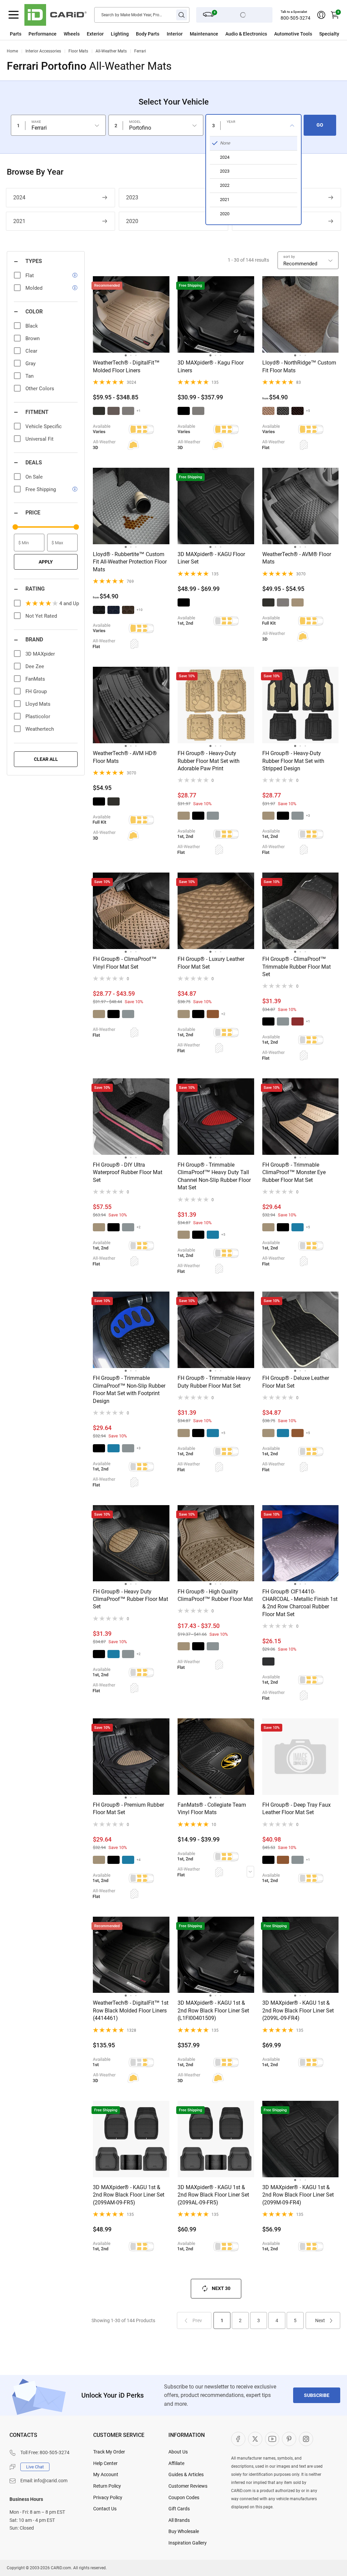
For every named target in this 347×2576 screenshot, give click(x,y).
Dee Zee (35, 666)
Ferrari (140, 51)
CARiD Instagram (306, 2439)
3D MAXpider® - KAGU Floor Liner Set (211, 558)
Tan (29, 376)
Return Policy (107, 2486)
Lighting (120, 34)
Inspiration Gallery (188, 2543)
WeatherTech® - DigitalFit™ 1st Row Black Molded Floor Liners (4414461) (131, 2010)
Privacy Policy (108, 2497)
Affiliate (176, 2463)
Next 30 (221, 2288)
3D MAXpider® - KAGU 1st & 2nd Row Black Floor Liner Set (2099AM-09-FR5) (129, 2195)
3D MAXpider (40, 654)
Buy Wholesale (184, 2531)
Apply (46, 562)
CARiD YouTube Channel (272, 2439)
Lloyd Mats (38, 704)
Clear (31, 351)
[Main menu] (14, 15)
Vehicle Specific (44, 426)
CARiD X (255, 2439)
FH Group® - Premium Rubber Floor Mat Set (128, 1809)
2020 (132, 221)
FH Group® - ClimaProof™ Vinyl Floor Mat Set (125, 963)
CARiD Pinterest (289, 2439)
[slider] (15, 527)
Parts (16, 34)
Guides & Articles (186, 2474)
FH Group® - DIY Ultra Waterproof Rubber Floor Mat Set (128, 1172)
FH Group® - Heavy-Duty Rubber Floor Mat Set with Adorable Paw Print (209, 761)
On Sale (34, 477)
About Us (178, 2452)
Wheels (72, 34)
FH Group (36, 691)
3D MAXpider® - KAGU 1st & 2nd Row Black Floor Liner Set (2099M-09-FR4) (298, 2195)
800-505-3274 (295, 18)
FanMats (35, 679)
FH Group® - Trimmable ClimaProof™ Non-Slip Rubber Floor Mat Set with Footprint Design (129, 1389)
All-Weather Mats (111, 51)
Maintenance (204, 34)
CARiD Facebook (238, 2439)
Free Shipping (41, 489)
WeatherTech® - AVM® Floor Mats (297, 558)
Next (320, 2320)
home (12, 51)
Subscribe (317, 2395)
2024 (19, 197)
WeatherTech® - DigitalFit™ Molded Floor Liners (126, 366)
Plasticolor (38, 717)
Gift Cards (179, 2509)
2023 (132, 197)
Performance (43, 34)
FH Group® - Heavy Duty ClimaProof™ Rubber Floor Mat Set (130, 1599)
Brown (33, 338)
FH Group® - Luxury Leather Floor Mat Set (211, 963)
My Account (106, 2474)
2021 (19, 221)
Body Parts (148, 34)
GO (320, 125)
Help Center (105, 2463)
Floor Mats (78, 51)
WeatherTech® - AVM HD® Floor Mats (125, 757)
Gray (30, 364)
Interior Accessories (43, 51)
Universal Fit (39, 439)
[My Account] (321, 15)
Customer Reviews (188, 2486)
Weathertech (40, 729)
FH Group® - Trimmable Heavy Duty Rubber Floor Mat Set (214, 1382)
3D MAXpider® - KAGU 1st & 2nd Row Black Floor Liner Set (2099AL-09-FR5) (213, 2195)
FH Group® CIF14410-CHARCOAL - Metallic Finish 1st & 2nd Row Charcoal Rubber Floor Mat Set (300, 1603)
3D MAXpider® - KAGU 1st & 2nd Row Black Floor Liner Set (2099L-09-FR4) (298, 2010)
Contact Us (105, 2509)
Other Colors (40, 389)
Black (32, 326)
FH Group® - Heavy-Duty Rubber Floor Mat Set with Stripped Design (293, 761)
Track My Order (109, 2452)
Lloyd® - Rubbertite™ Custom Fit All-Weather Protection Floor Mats (130, 562)
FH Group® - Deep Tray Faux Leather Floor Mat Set (297, 1809)
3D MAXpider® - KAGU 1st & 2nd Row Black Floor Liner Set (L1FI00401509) (213, 2010)
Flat (30, 276)
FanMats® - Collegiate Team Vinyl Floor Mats (212, 1809)
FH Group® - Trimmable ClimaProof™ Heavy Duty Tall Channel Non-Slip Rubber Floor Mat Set (214, 1176)
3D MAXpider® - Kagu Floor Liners (211, 366)
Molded (34, 288)
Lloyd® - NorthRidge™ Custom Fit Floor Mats (299, 366)
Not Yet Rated (41, 616)
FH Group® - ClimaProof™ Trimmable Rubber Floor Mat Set (297, 967)
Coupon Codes (184, 2497)
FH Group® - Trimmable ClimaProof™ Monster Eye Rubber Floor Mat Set (294, 1172)
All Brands (179, 2520)
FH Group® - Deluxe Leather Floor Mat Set (296, 1382)
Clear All (46, 759)
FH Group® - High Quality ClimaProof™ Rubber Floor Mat (215, 1595)
